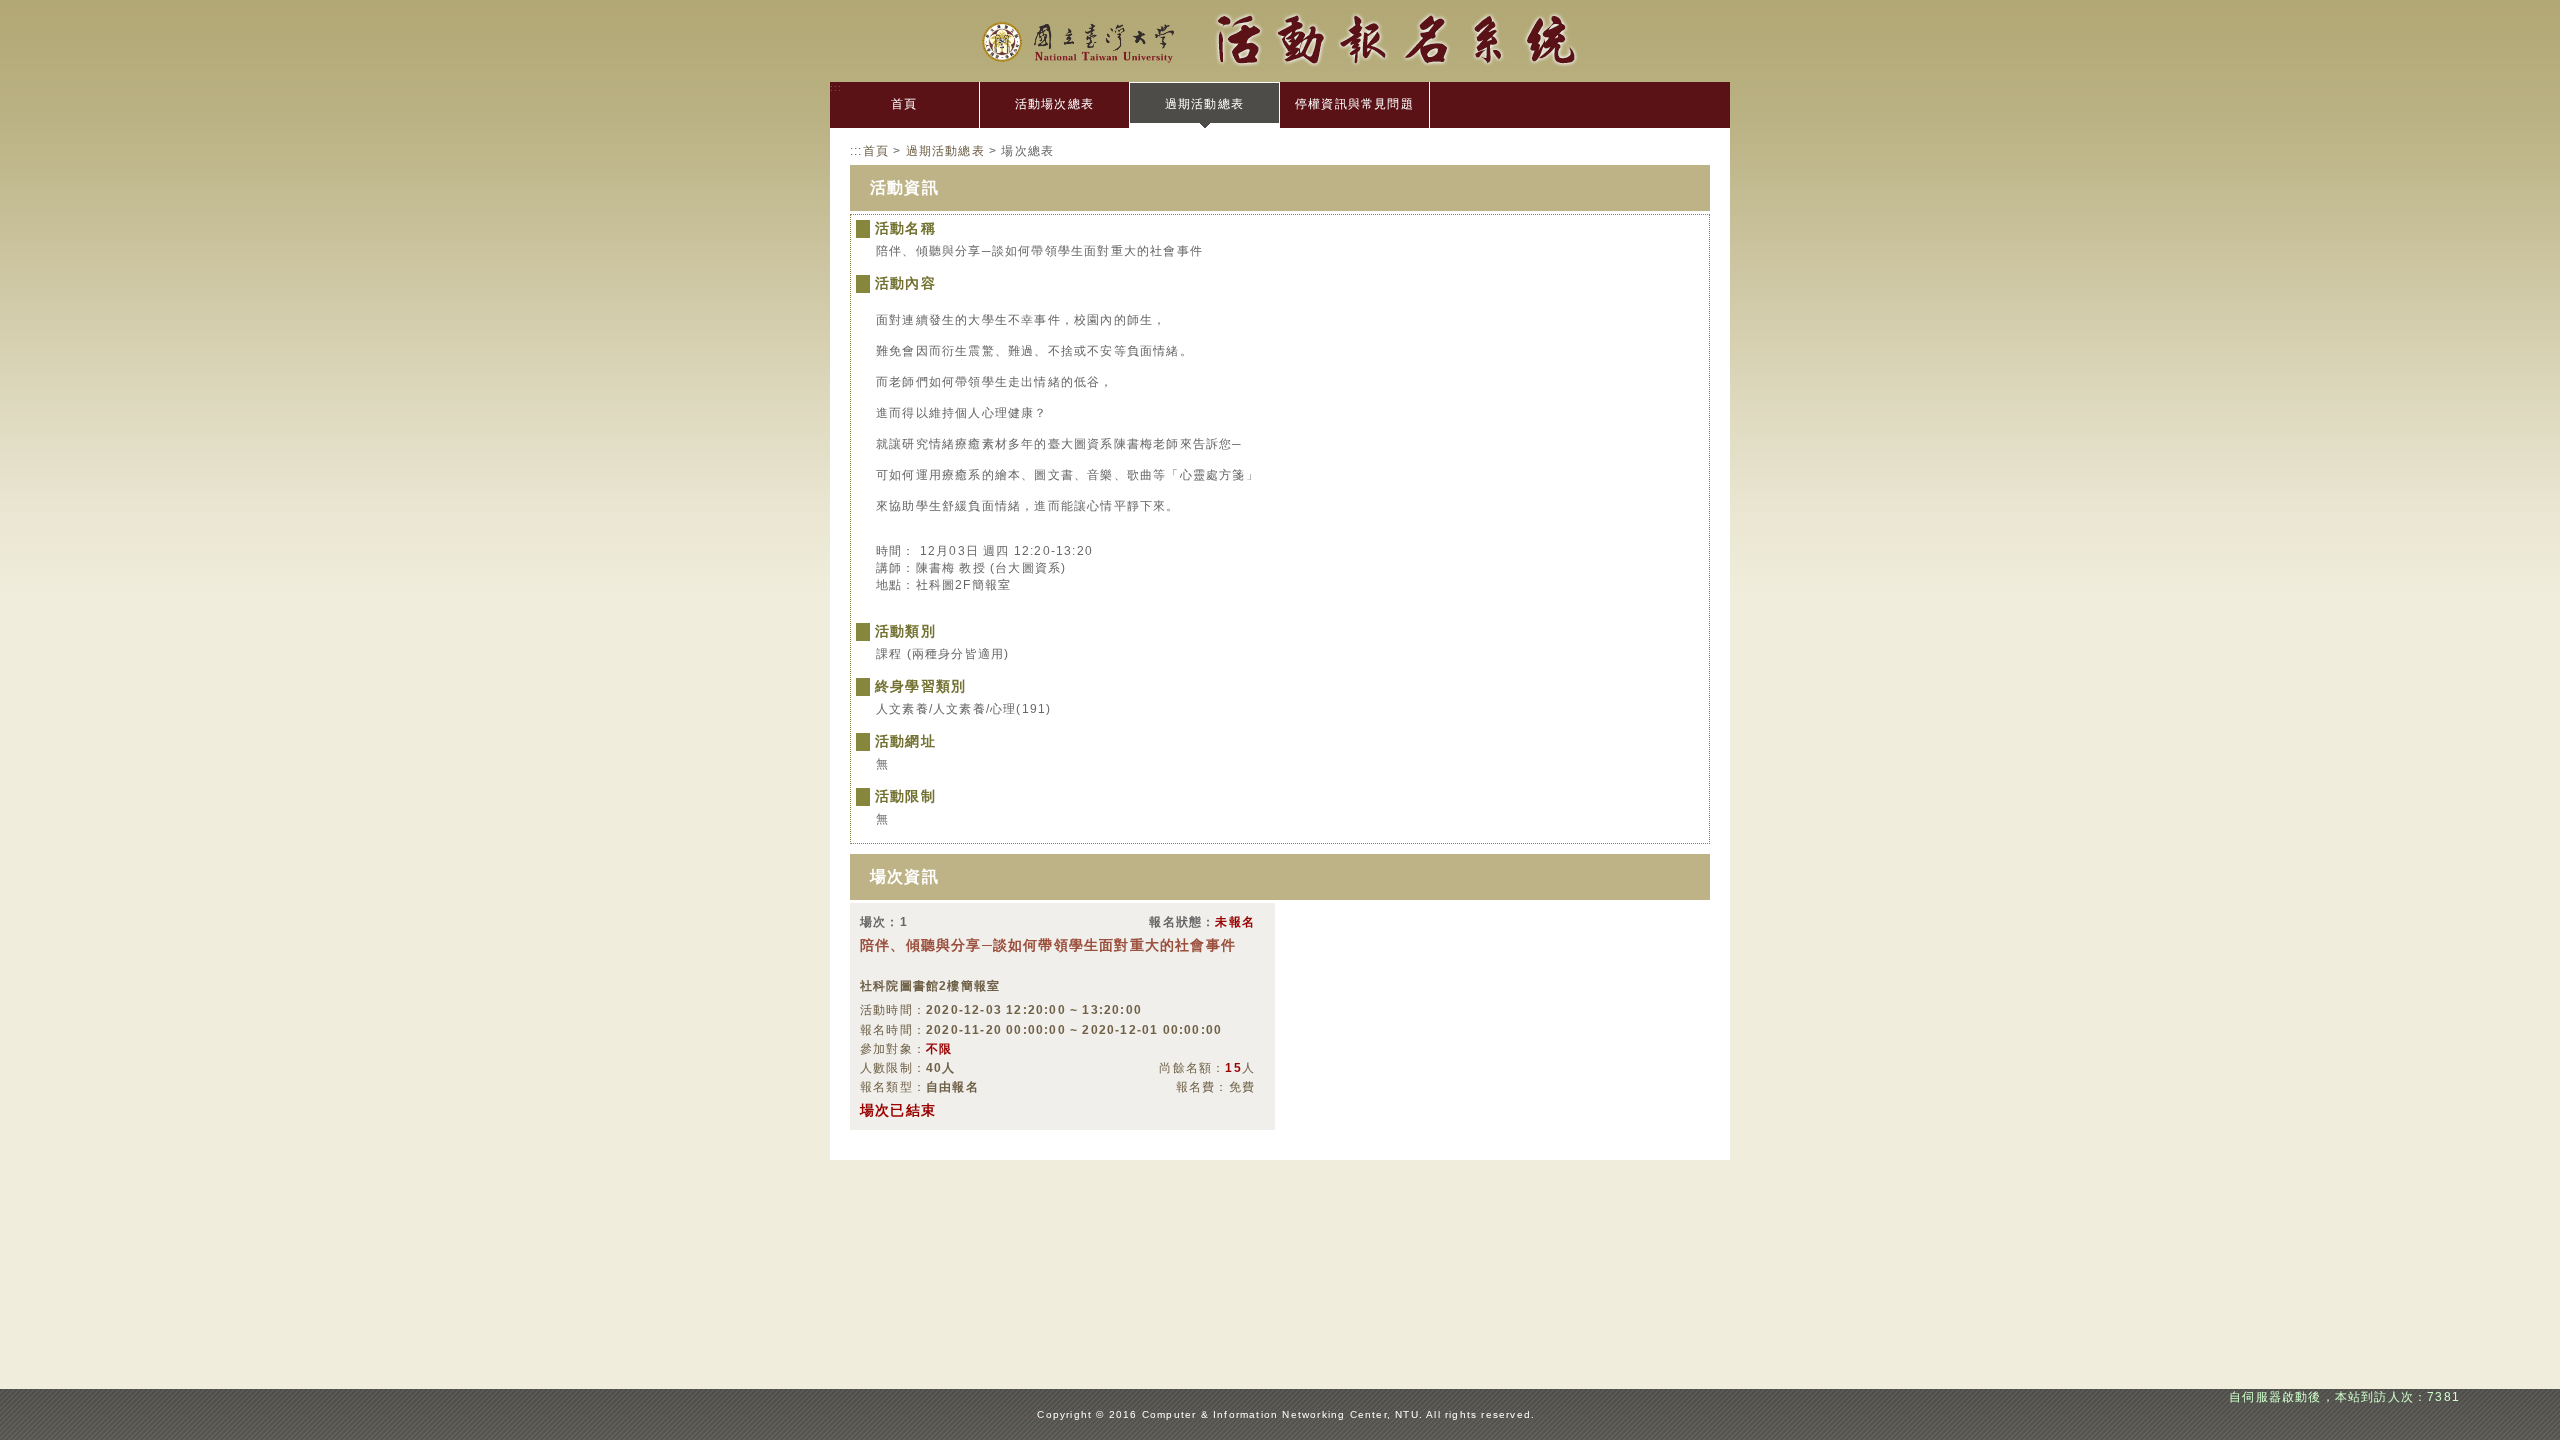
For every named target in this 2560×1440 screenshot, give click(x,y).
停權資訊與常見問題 (1354, 104)
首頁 (904, 104)
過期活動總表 (1204, 104)
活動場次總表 (1054, 104)
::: (836, 87)
